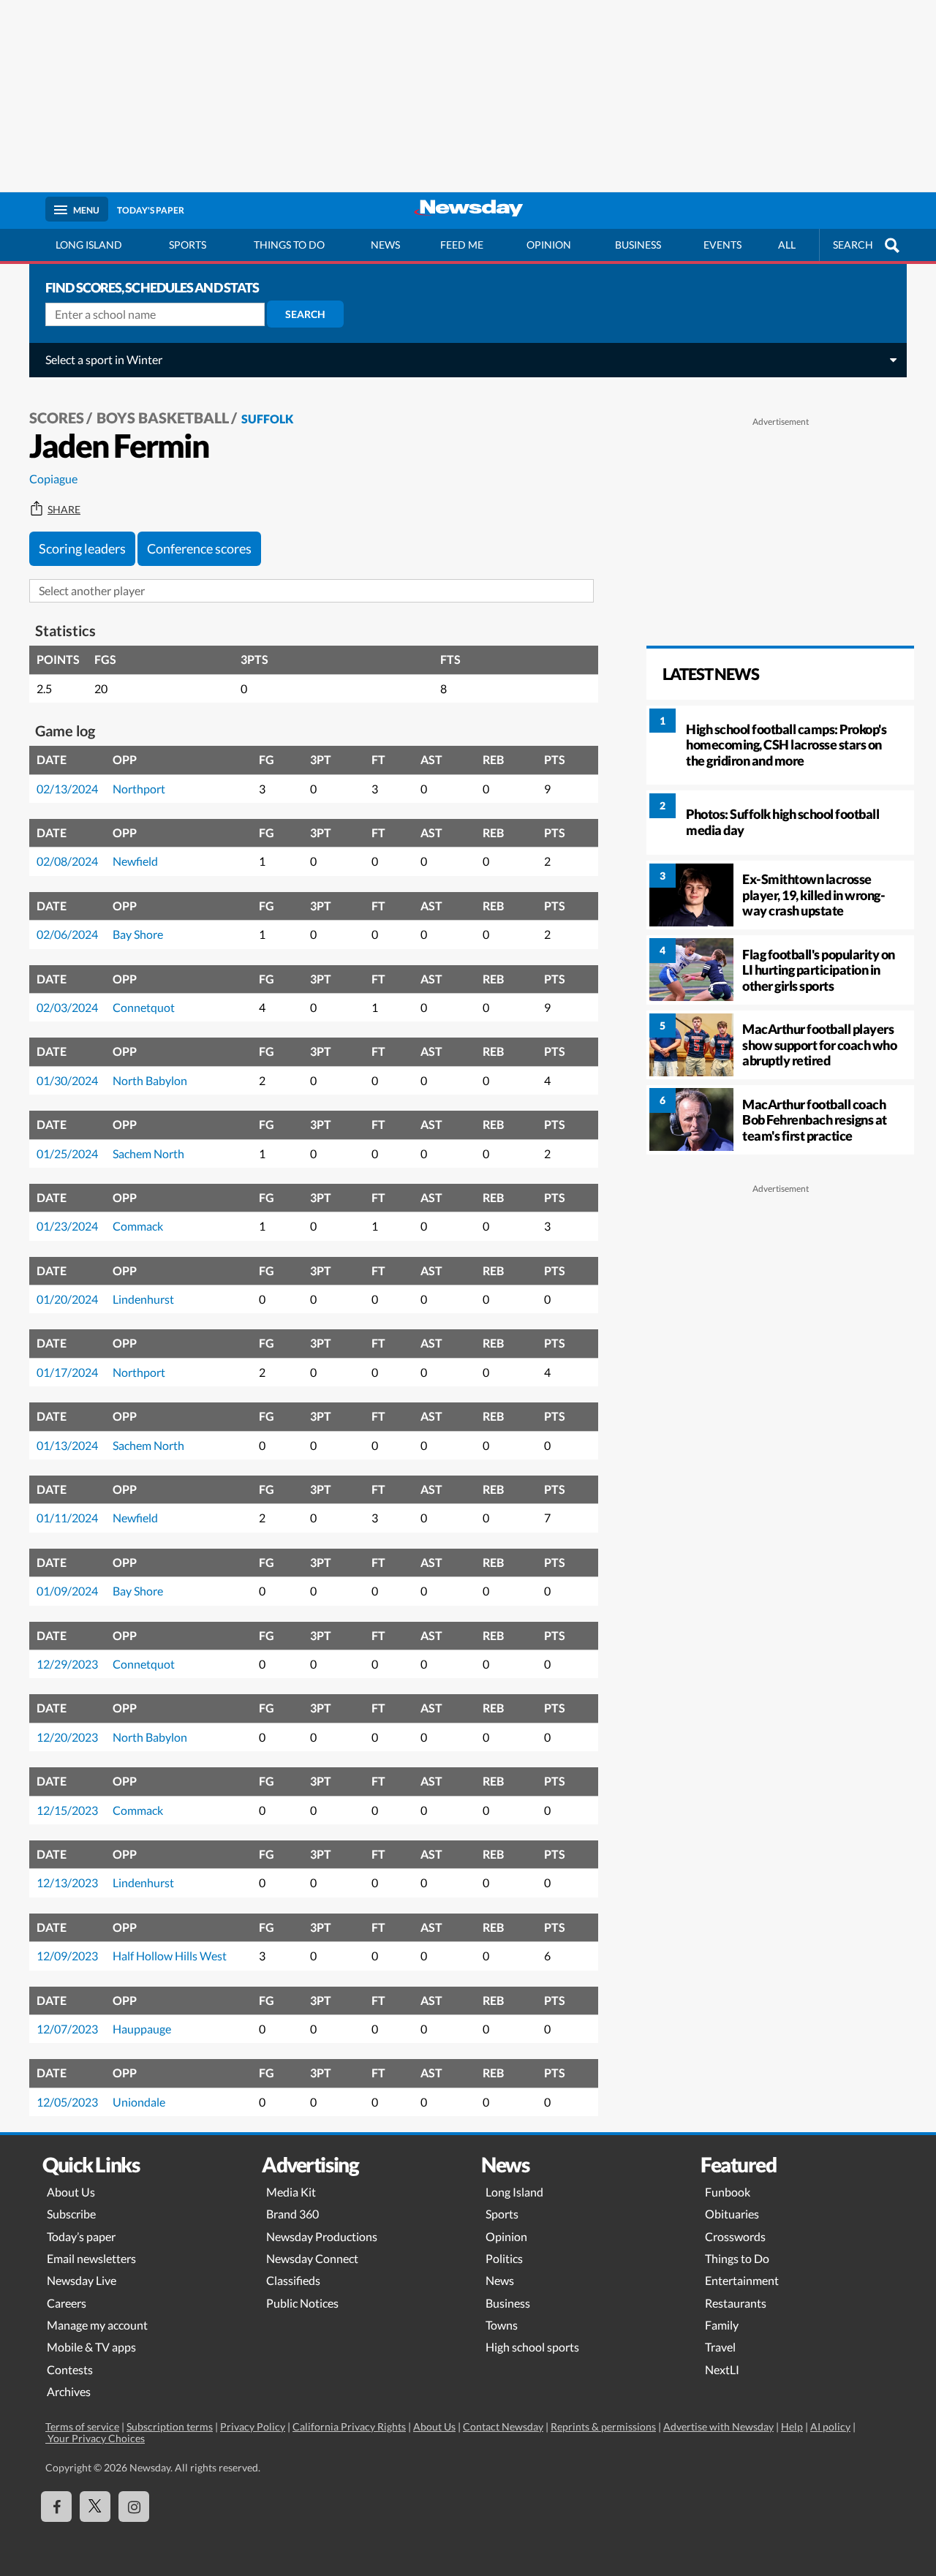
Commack (138, 1226)
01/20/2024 (67, 1299)
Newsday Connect (312, 2258)
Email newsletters (91, 2258)
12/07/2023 (67, 2029)
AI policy (830, 2426)
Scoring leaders (82, 548)
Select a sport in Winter (104, 359)
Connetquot (144, 1007)
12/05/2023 (67, 2102)
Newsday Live (82, 2280)
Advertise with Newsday (718, 2426)
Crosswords (735, 2236)
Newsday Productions (322, 2236)
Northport (139, 789)
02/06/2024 (67, 934)
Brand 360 (292, 2214)
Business (638, 245)
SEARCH (853, 245)
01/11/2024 (67, 1518)
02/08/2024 (67, 861)
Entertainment (742, 2280)
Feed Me (462, 245)
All (787, 245)
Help (792, 2426)
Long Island (89, 245)
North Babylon (150, 1080)
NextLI (722, 2369)
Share (64, 510)
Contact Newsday (503, 2426)
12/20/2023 (67, 1737)
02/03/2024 (67, 1007)
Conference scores (199, 548)
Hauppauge (142, 2029)
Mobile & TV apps (91, 2347)
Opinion (549, 245)
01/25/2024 (67, 1153)
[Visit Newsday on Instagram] (134, 2507)
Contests (70, 2369)
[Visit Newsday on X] (95, 2507)
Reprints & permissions (603, 2426)
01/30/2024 (67, 1080)
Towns (502, 2325)
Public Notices (302, 2303)
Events (722, 245)
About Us (71, 2192)
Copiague (53, 479)
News (385, 245)
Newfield (135, 861)
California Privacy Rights (349, 2426)
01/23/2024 (67, 1226)
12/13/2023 (67, 1882)
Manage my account (97, 2325)
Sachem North (148, 1153)
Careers (67, 2303)
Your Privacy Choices (95, 2438)
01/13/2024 (67, 1445)
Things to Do (737, 2258)
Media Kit (291, 2192)
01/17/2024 (67, 1372)
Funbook (728, 2192)
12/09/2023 (67, 1956)
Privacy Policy (253, 2426)
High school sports (532, 2347)
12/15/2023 (67, 1810)
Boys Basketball (163, 418)
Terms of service (82, 2426)
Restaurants (736, 2303)
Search (305, 314)
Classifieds (293, 2280)
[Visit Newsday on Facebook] (56, 2507)
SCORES (57, 418)
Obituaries (732, 2214)
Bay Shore (138, 934)
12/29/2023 (67, 1664)
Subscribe (71, 2214)
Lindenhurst (143, 1299)
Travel (720, 2347)
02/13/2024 (67, 789)
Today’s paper (81, 2236)
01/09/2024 (67, 1591)
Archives (69, 2391)
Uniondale (139, 2102)
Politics (504, 2258)
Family (722, 2325)
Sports (188, 245)
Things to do (289, 245)
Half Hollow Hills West (170, 1956)
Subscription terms (170, 2426)
